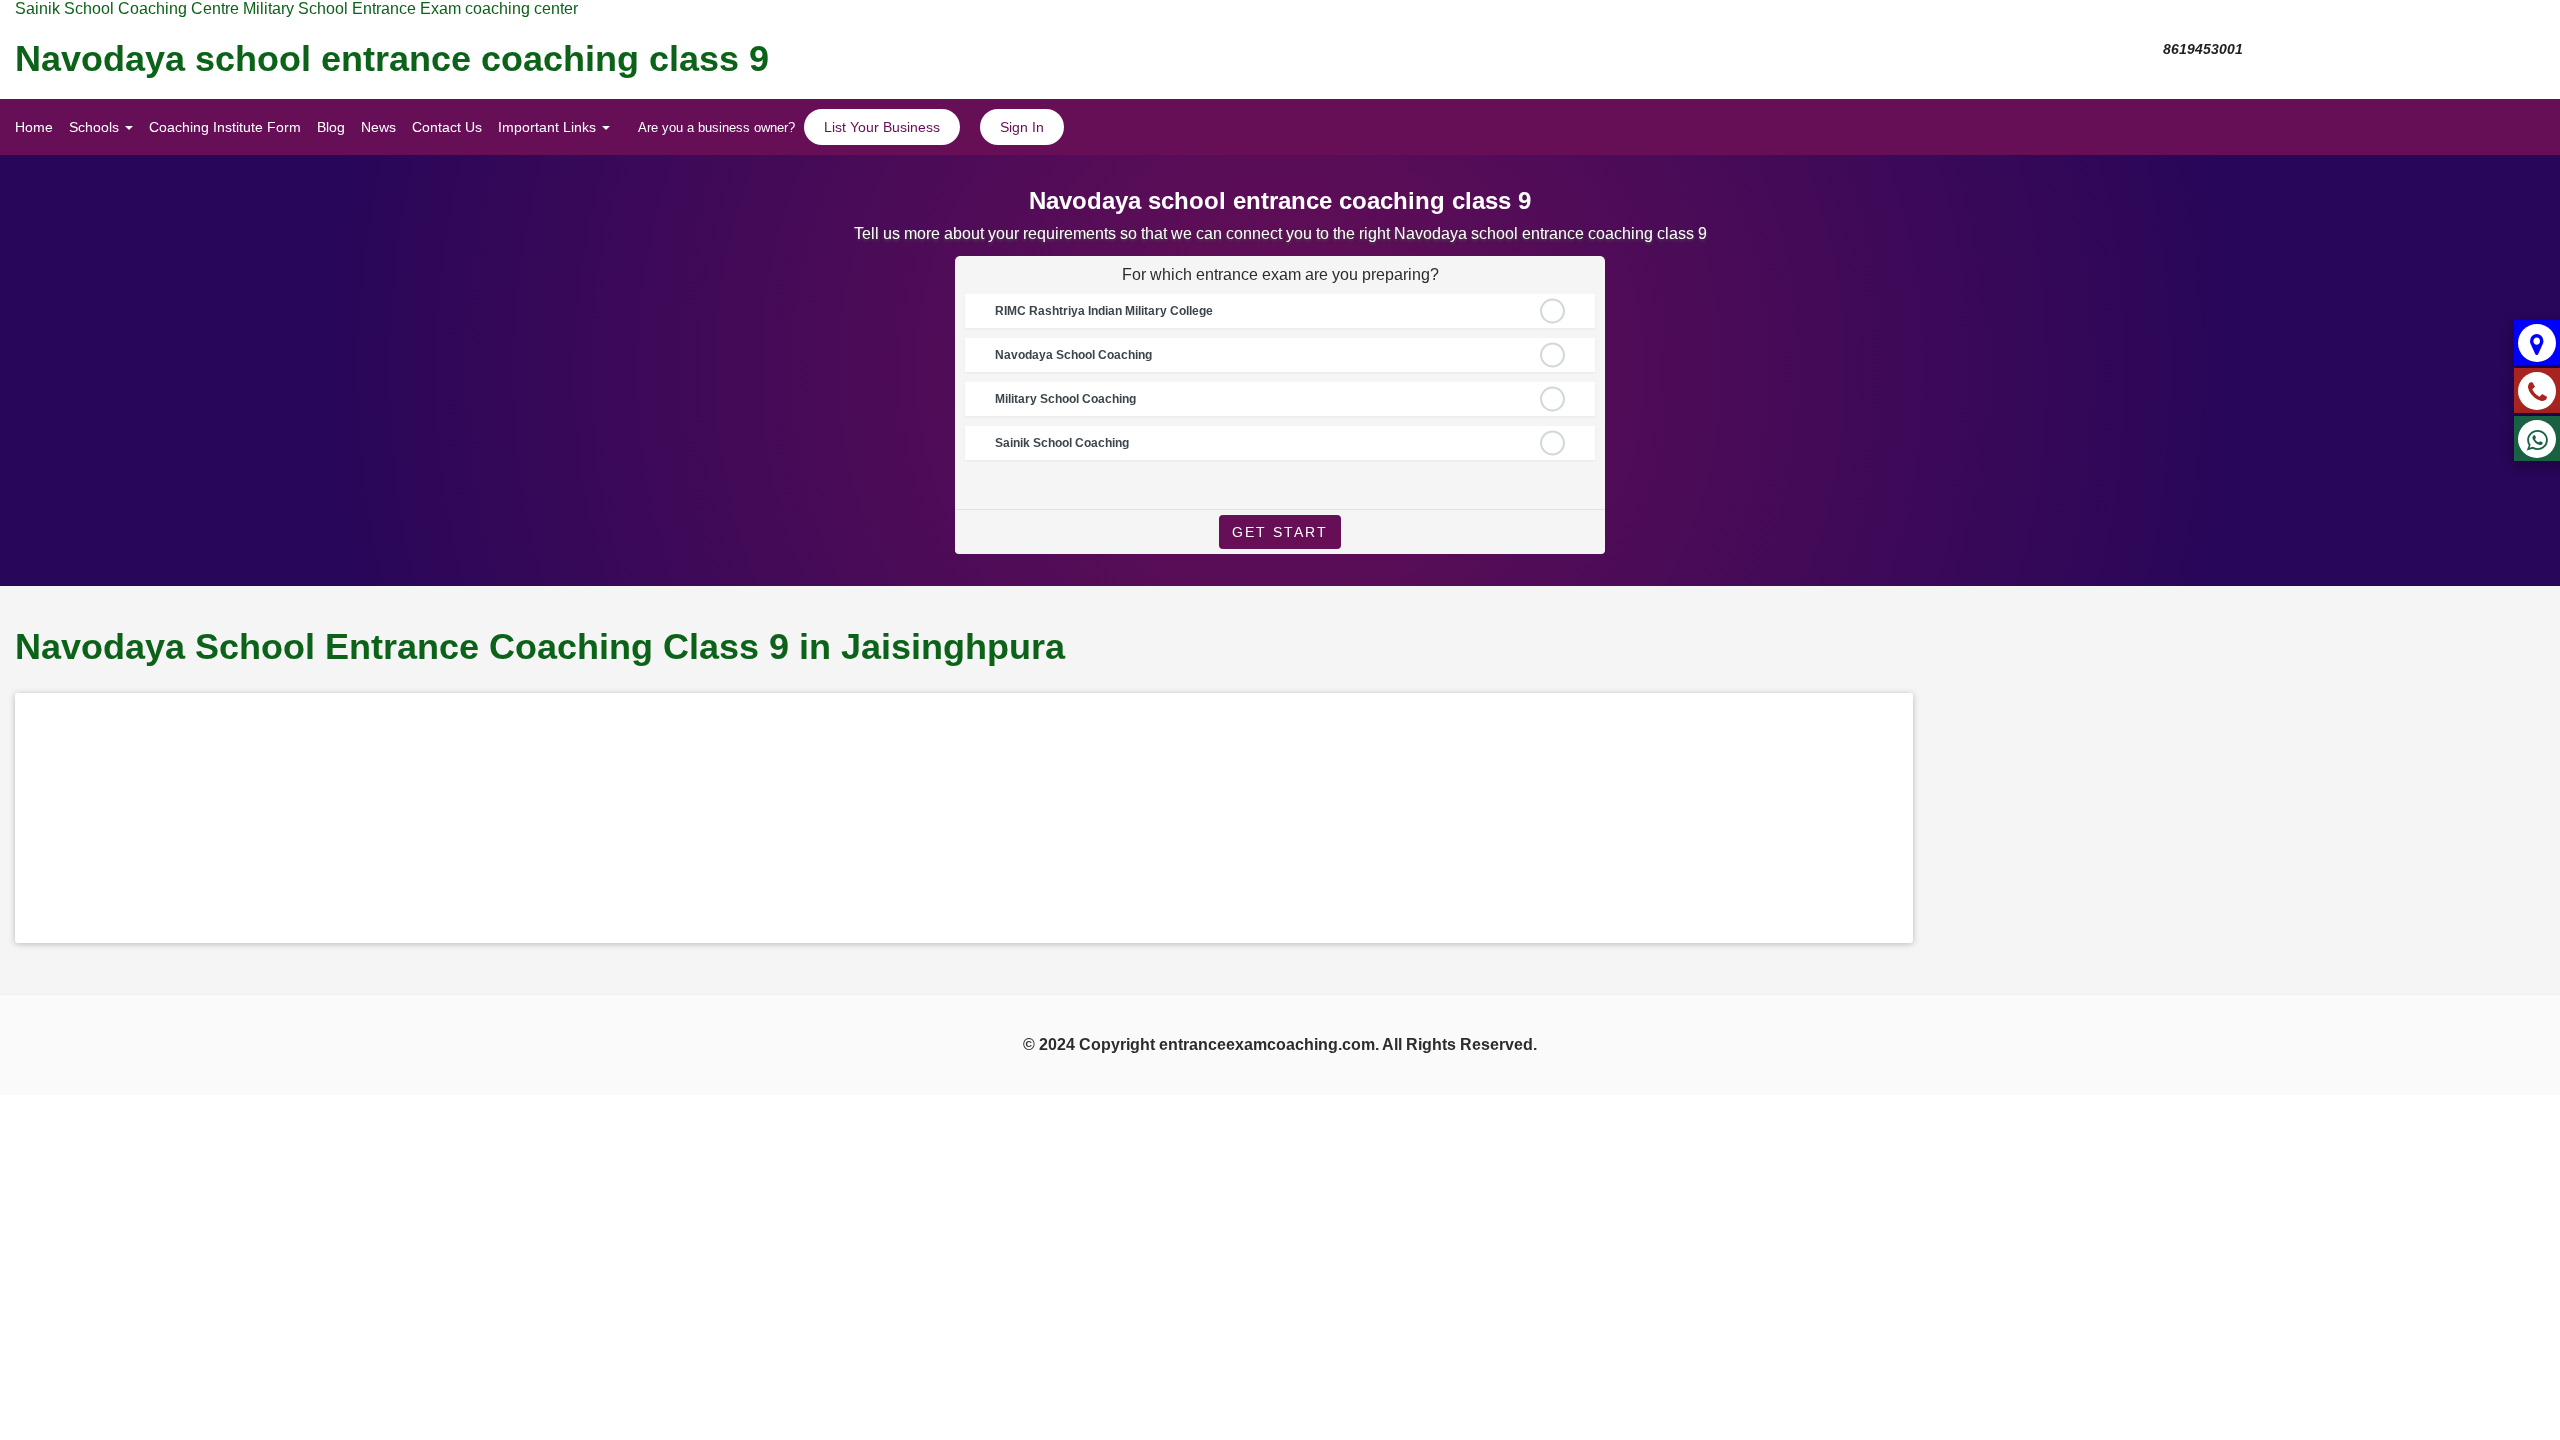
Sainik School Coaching (1062, 443)
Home (34, 127)
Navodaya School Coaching (1073, 355)
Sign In (1022, 127)
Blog (331, 127)
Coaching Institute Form (225, 127)
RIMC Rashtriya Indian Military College (1104, 311)
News (378, 127)
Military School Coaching (1065, 399)
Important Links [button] (549, 127)
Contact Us (447, 127)
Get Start (1280, 532)
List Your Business (882, 127)
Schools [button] (96, 127)
